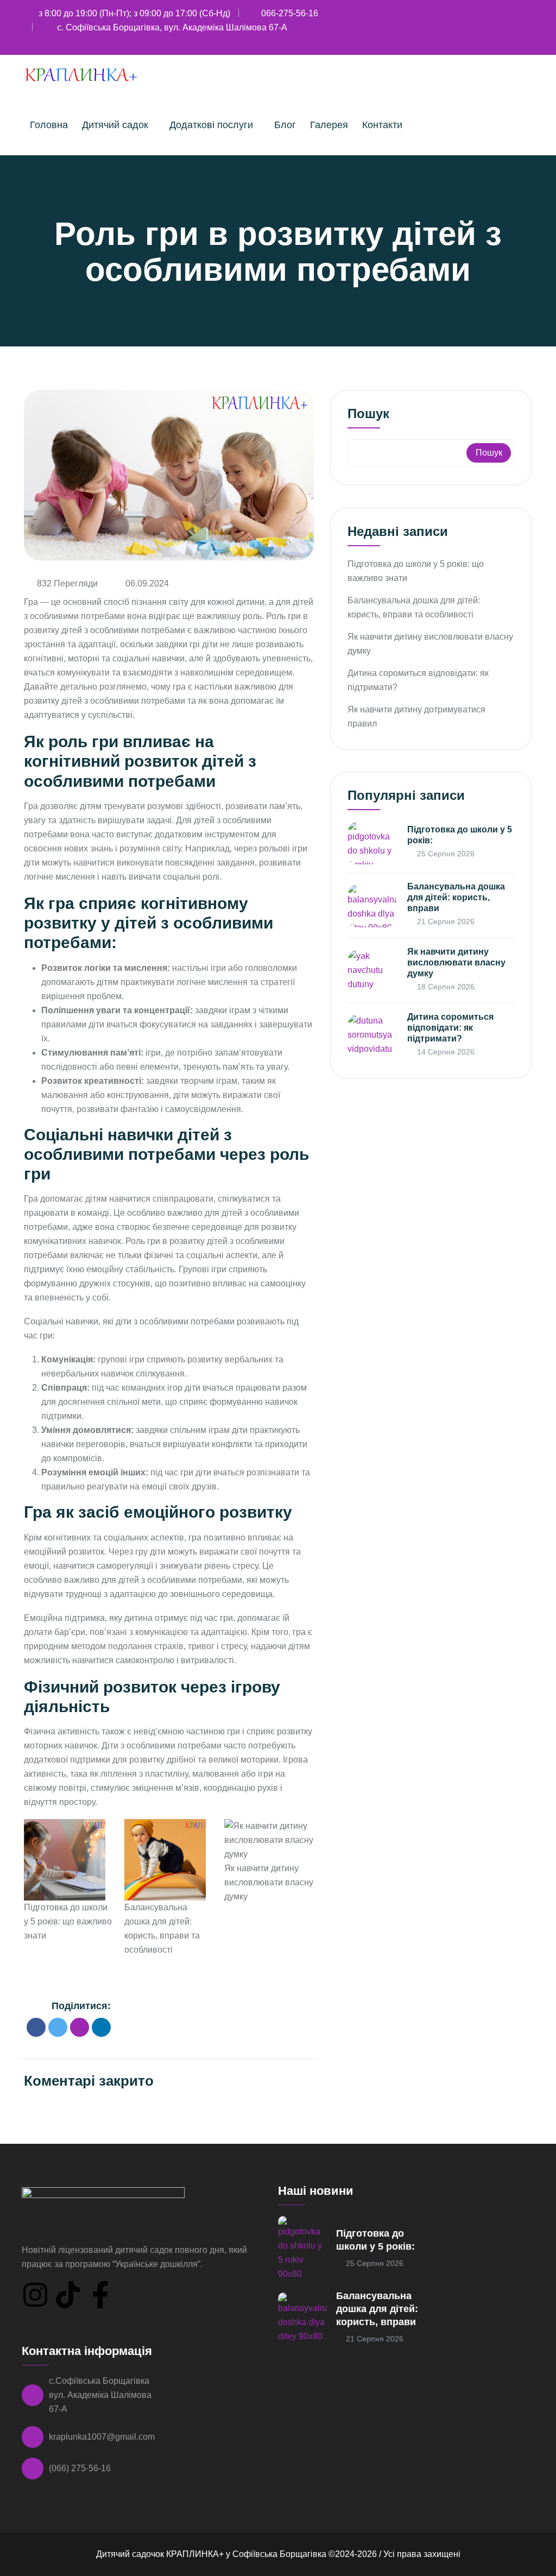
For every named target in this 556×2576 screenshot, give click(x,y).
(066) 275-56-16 (80, 2468)
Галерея (329, 125)
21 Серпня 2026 (445, 921)
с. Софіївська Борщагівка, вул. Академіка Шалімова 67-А (172, 27)
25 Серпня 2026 (445, 854)
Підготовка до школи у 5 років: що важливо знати (68, 1921)
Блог (285, 125)
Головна (49, 125)
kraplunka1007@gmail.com (102, 2437)
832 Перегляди (67, 583)
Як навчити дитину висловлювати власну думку (269, 1882)
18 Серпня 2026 (445, 987)
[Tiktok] (68, 2295)
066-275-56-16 (290, 13)
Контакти (382, 125)
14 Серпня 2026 (445, 1052)
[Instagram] (35, 2295)
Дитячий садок (115, 125)
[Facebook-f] (100, 2295)
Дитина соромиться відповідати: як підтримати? (450, 1028)
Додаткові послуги (211, 125)
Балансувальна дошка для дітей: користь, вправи (456, 897)
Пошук (368, 414)
